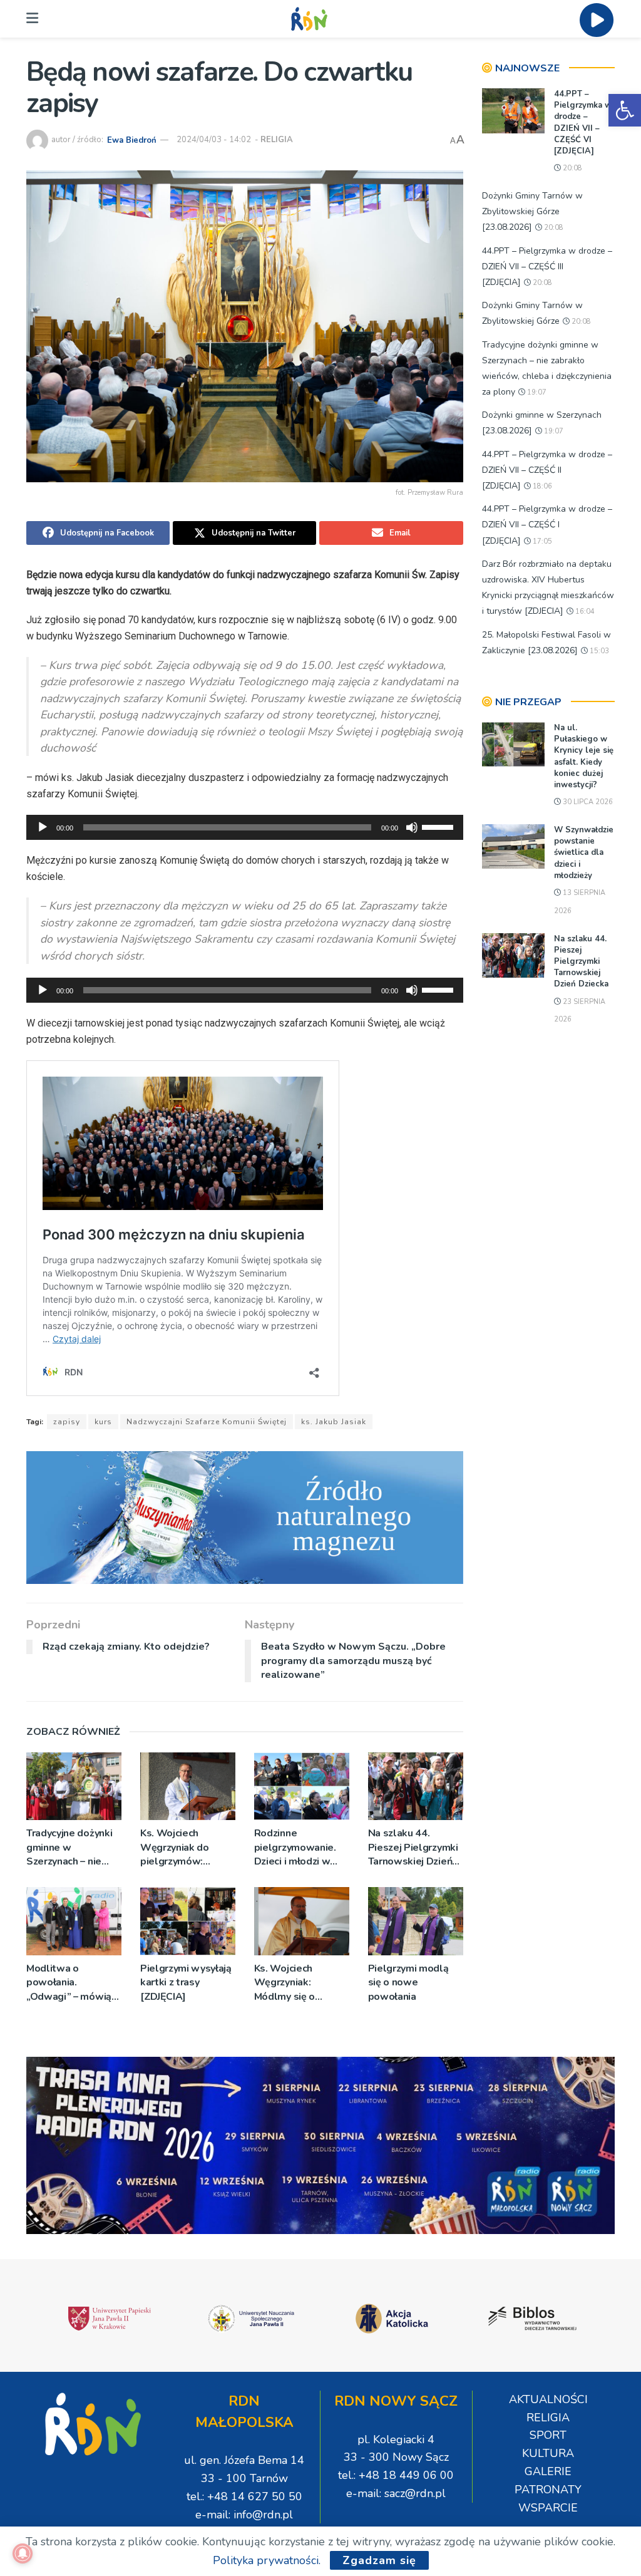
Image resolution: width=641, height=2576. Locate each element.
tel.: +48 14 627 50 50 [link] (244, 2496)
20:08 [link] (572, 168)
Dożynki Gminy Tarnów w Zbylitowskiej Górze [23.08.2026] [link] (532, 211)
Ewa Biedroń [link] (132, 140)
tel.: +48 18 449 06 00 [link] (396, 2475)
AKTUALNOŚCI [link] (548, 2399)
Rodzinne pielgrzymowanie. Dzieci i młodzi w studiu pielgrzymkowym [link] (295, 1847)
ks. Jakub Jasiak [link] (334, 1422)
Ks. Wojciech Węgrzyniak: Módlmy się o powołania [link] (285, 1983)
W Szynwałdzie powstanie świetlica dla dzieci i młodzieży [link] (584, 853)
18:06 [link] (541, 486)
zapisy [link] (67, 1422)
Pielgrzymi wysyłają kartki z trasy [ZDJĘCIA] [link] (186, 1983)
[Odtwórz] (43, 827)
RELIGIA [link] (277, 140)
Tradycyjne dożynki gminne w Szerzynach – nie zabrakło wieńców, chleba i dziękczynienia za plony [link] (69, 1847)
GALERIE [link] (548, 2471)
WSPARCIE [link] (548, 2508)
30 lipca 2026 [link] (587, 802)
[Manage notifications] (23, 2553)
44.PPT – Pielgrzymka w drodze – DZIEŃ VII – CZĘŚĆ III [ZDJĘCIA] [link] (547, 266)
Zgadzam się (379, 2560)
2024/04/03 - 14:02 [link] (214, 140)
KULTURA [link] (548, 2453)
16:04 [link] (584, 612)
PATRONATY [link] (548, 2490)
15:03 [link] (598, 651)
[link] (625, 110)
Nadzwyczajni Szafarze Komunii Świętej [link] (207, 1422)
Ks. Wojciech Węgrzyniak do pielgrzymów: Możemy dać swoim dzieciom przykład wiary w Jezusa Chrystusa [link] (185, 1847)
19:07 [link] (536, 392)
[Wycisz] (412, 827)
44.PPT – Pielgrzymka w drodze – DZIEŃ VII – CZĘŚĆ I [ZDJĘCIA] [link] (547, 525)
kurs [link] (103, 1422)
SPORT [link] (548, 2435)
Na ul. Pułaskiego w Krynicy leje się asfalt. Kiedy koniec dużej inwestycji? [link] (584, 756)
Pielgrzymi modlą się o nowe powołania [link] (408, 1983)
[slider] (439, 826)
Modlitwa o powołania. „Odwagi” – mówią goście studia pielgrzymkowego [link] (69, 1983)
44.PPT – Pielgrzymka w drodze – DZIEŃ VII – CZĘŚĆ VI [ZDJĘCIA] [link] (583, 122)
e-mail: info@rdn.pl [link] (244, 2515)
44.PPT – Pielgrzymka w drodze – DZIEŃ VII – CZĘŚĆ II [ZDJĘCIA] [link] (547, 470)
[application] (245, 827)
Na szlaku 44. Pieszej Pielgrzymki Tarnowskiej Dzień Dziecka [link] (413, 1847)
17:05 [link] (541, 541)
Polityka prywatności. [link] (267, 2560)
